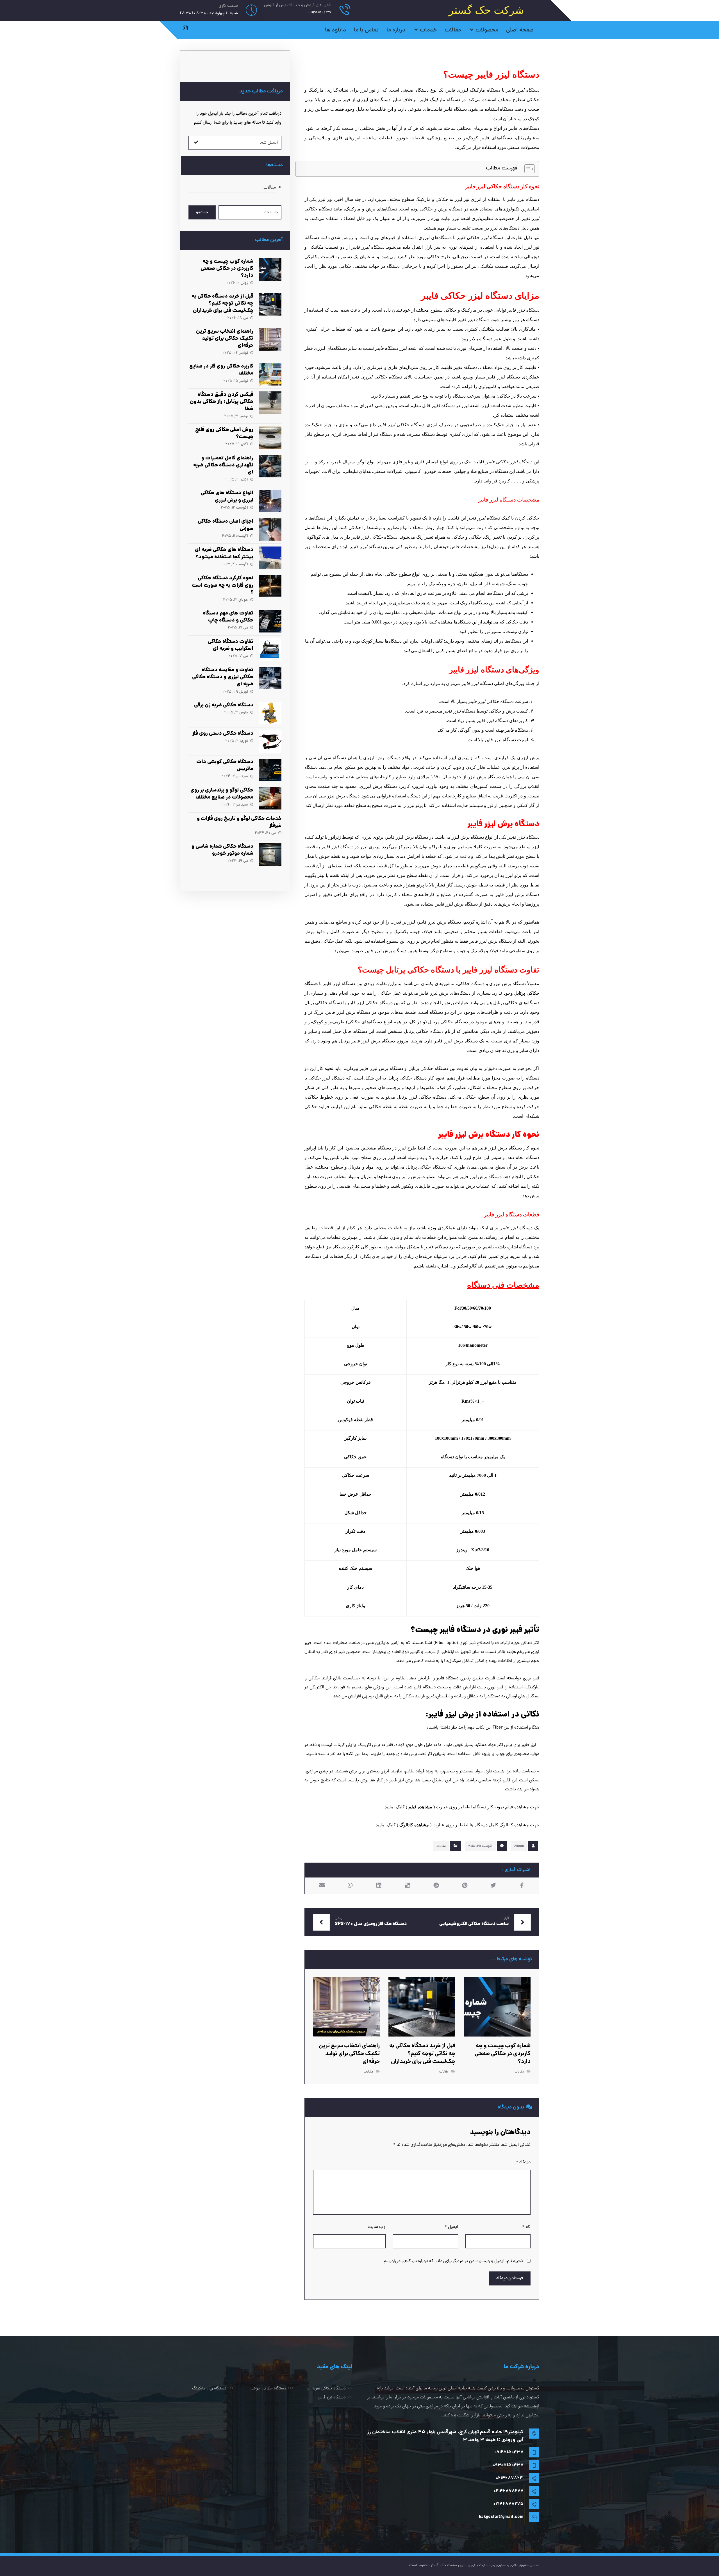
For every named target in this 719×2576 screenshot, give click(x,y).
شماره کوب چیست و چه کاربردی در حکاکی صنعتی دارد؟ (227, 269)
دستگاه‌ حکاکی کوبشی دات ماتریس (225, 766)
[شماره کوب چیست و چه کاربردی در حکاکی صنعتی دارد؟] (270, 269)
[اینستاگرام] (185, 28)
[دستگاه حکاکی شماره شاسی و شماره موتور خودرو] (270, 854)
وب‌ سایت (377, 2227)
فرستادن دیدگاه (510, 2278)
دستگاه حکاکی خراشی (268, 2389)
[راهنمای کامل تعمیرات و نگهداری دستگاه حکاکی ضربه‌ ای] (270, 466)
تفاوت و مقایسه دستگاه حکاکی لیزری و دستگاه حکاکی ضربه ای (223, 677)
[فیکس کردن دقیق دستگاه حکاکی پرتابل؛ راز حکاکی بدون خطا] (270, 403)
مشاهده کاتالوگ (414, 1825)
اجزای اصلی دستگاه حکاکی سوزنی (226, 525)
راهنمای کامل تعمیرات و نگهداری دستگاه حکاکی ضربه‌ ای (223, 465)
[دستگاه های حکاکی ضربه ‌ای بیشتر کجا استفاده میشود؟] (270, 558)
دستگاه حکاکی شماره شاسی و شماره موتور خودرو (222, 850)
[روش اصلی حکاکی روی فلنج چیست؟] (270, 438)
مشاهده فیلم (420, 1807)
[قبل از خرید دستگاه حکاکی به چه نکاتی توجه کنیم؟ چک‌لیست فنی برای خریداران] (270, 304)
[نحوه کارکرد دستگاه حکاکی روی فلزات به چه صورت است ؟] (270, 586)
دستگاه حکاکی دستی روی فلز (223, 734)
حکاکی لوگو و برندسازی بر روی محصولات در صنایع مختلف (222, 794)
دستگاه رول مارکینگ (209, 2389)
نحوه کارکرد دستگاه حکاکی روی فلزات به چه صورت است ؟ (223, 585)
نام (526, 2227)
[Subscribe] (196, 143)
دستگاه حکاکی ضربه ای (326, 2389)
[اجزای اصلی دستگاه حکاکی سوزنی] (270, 529)
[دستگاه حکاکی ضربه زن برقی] (270, 713)
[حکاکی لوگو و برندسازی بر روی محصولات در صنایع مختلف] (270, 798)
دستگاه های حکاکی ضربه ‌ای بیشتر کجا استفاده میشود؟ (224, 554)
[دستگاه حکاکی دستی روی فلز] (270, 741)
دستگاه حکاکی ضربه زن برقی (224, 705)
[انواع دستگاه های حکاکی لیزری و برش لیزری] (270, 501)
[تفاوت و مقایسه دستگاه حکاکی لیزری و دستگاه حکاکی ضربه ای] (270, 678)
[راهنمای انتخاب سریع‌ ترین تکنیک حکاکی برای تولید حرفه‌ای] (270, 339)
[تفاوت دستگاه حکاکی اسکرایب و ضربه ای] (270, 650)
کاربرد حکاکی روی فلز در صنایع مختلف (221, 370)
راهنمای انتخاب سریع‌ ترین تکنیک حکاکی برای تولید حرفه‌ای (225, 339)
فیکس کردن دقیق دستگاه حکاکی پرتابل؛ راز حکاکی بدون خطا (222, 402)
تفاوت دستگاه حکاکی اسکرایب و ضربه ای (231, 645)
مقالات (441, 1846)
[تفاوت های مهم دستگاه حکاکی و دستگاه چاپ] (270, 621)
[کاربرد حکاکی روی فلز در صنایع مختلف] (270, 374)
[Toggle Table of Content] (527, 169)
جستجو (202, 212)
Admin (519, 1846)
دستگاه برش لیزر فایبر (457, 904)
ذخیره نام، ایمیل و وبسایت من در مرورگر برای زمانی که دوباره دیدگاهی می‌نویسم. (453, 2261)
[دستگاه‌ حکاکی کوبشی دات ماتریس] (270, 770)
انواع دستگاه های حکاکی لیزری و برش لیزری (227, 497)
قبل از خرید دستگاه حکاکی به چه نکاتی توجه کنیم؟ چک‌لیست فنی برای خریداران (223, 304)
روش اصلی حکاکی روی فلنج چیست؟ (224, 434)
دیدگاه (523, 2162)
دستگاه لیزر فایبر (332, 2398)
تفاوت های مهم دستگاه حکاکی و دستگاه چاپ (228, 617)
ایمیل (451, 2227)
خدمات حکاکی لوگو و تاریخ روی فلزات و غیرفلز (239, 822)
